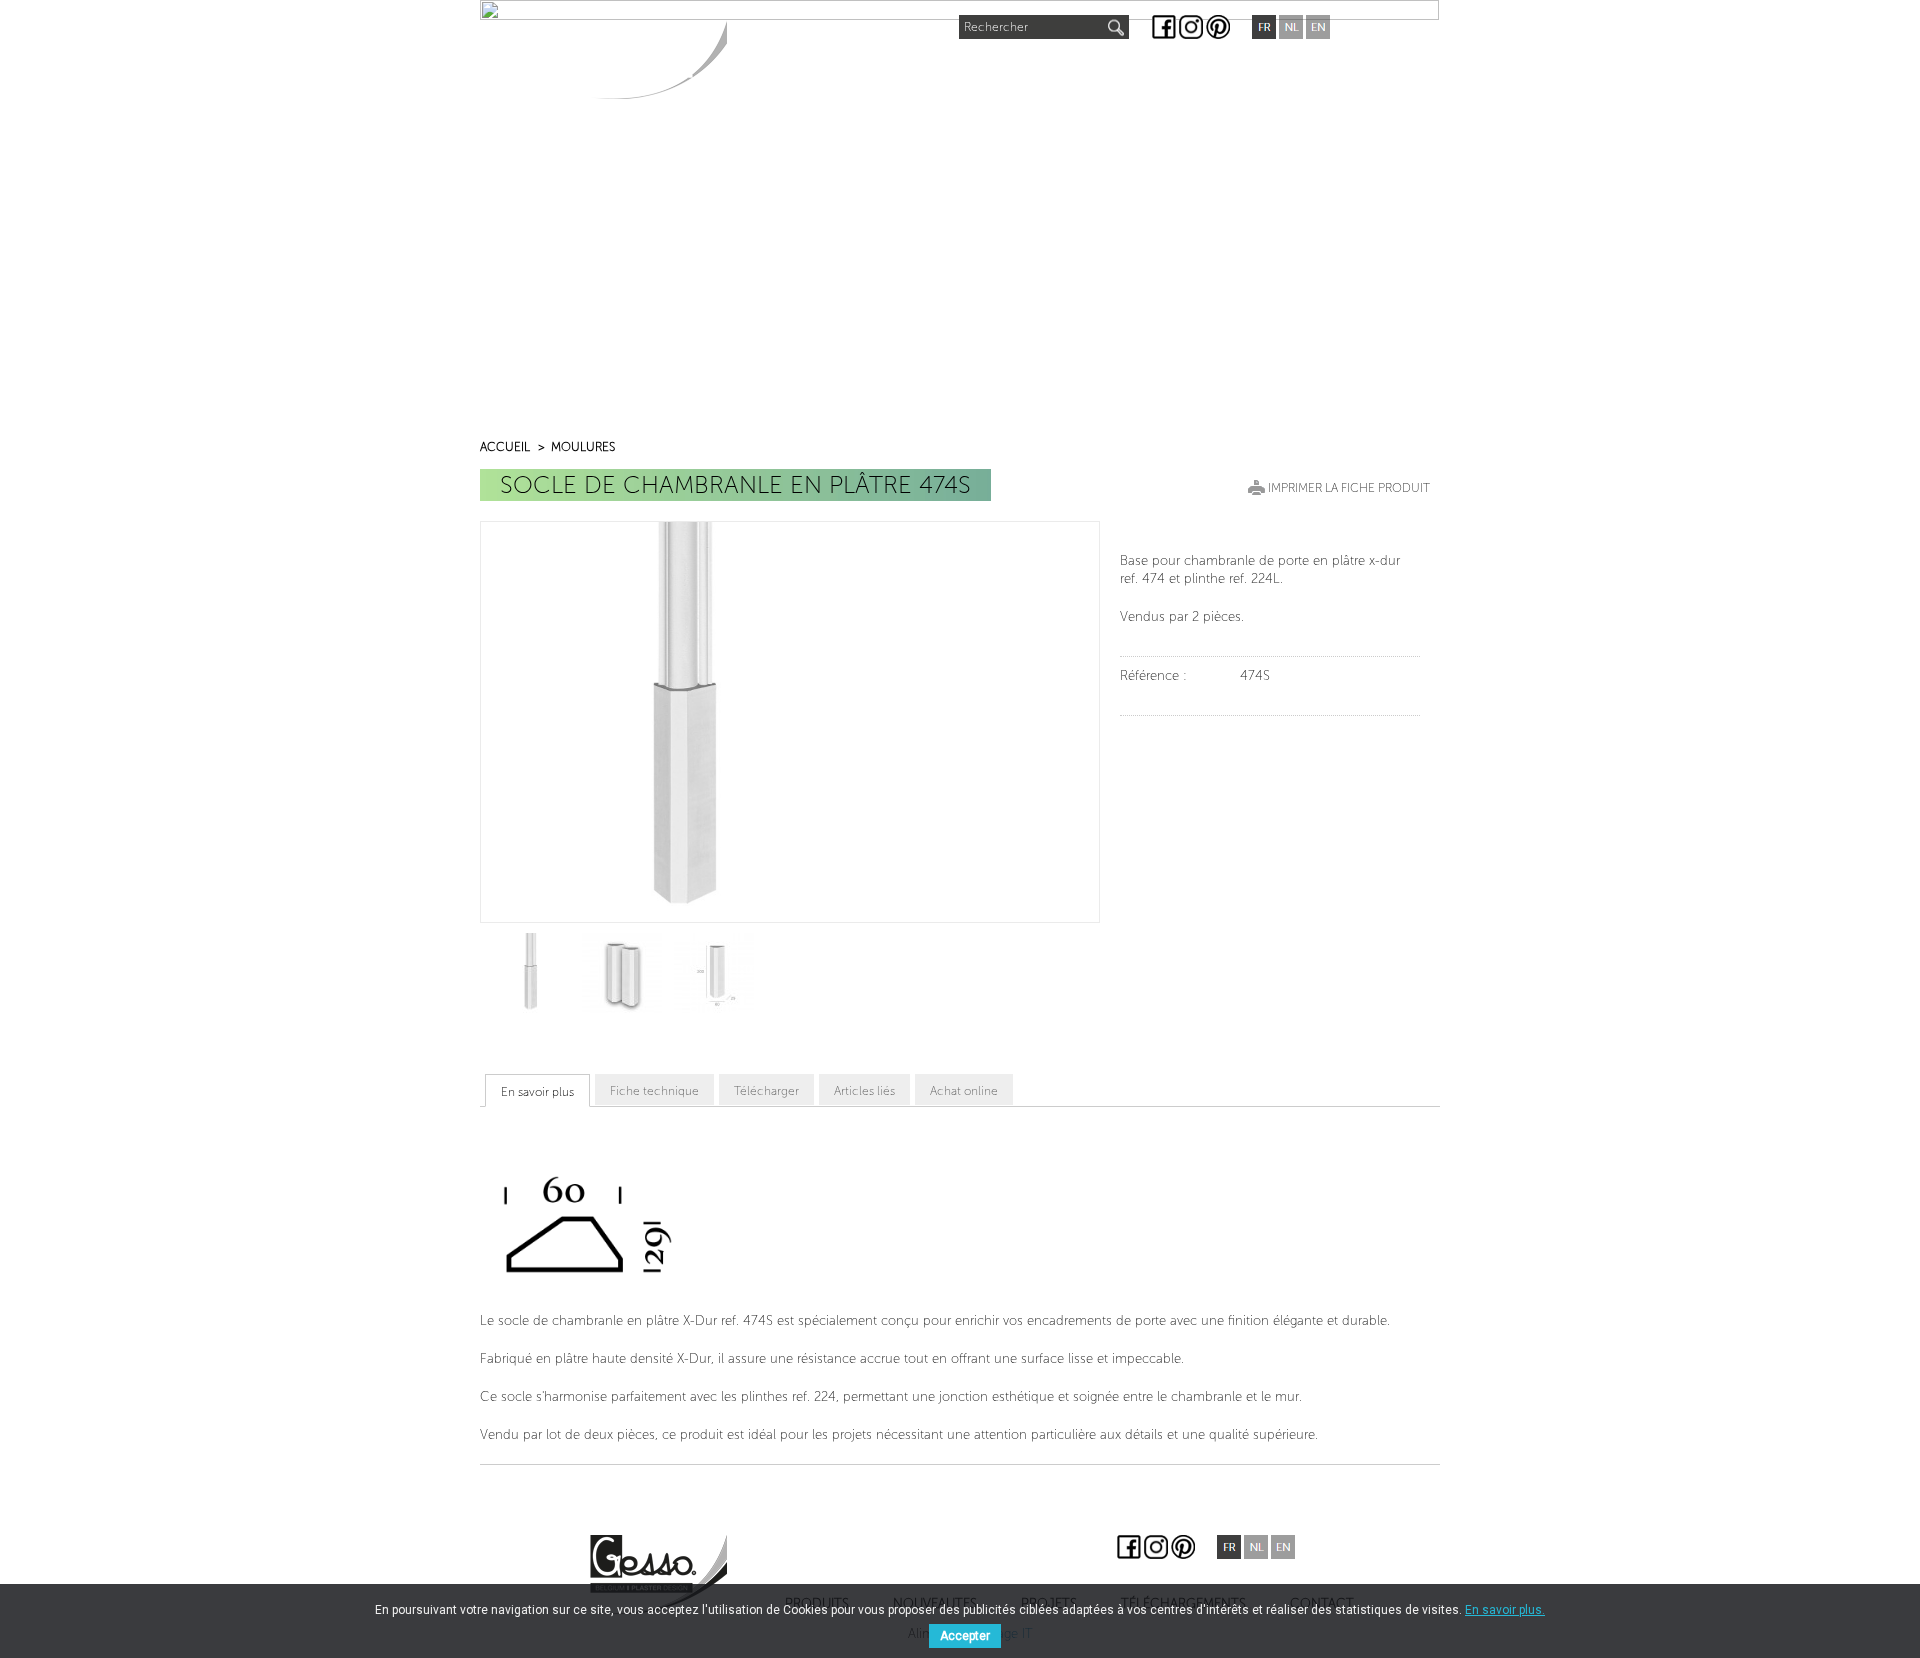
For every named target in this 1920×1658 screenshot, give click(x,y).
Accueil (505, 447)
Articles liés (864, 1091)
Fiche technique (654, 1091)
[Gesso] (658, 59)
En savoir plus (537, 1092)
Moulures (583, 447)
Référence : (1153, 675)
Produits (781, 71)
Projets (1005, 71)
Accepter (965, 1636)
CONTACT (1271, 71)
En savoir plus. (1505, 1610)
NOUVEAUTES (898, 66)
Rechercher (996, 27)
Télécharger (766, 1091)
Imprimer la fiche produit (1349, 488)
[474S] (530, 972)
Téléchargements (1137, 71)
